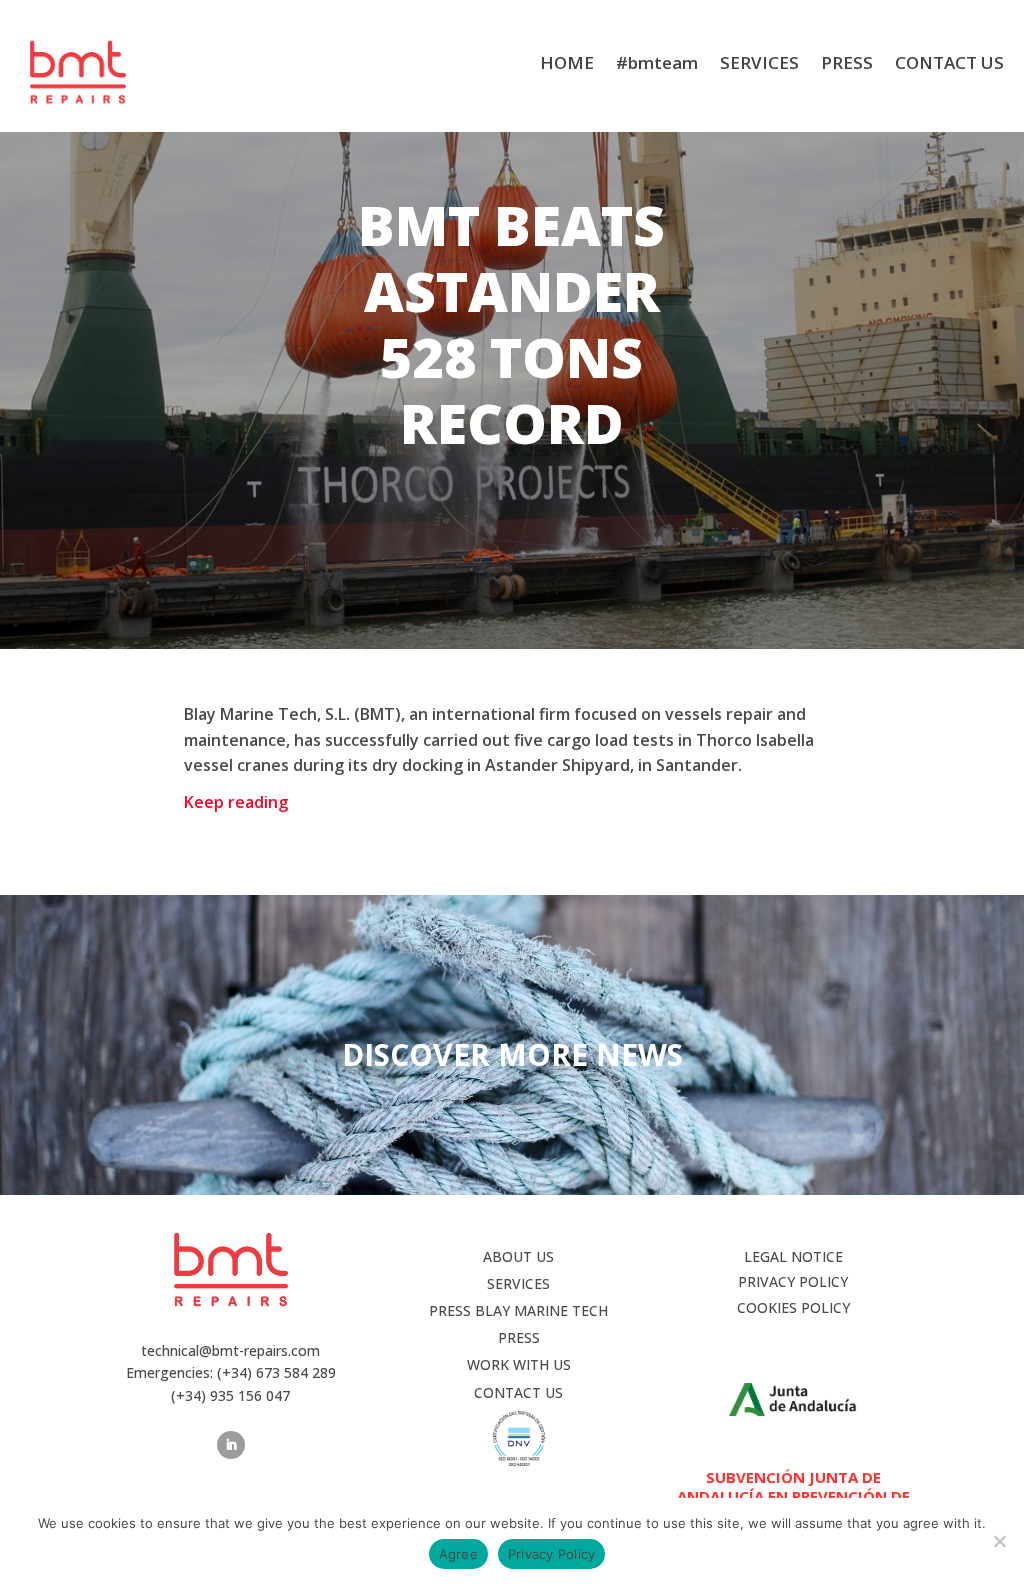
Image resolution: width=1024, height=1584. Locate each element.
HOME (567, 65)
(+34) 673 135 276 (513, 19)
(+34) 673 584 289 (276, 1372)
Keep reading (236, 802)
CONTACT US (949, 65)
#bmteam (657, 65)
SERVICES (759, 65)
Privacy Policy (552, 1554)
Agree (458, 1554)
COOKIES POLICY (793, 1307)
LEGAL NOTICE (793, 1256)
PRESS (847, 65)
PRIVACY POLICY (793, 1281)
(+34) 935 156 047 (657, 19)
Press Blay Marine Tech (518, 1310)
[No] (999, 1541)
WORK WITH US (519, 1364)
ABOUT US (518, 1256)
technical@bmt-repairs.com (230, 1350)
